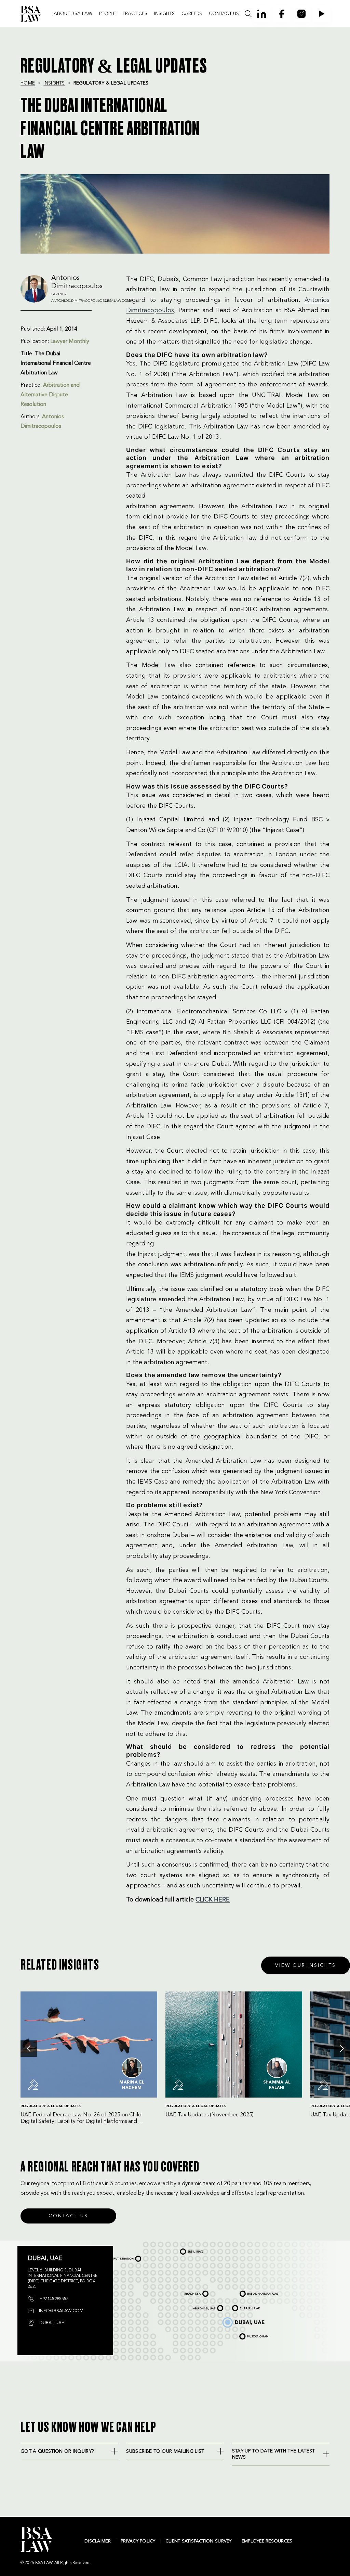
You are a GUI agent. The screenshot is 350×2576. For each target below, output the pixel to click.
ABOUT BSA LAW (73, 14)
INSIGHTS (164, 14)
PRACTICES (135, 14)
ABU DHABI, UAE (203, 2307)
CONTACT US (224, 14)
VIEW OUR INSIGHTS (306, 1965)
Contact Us (68, 2216)
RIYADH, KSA (190, 2292)
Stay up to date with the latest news (274, 2454)
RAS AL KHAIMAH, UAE (252, 2292)
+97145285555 (53, 2299)
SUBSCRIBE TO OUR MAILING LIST (165, 2451)
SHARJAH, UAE (241, 2307)
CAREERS (192, 14)
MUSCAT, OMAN (248, 2334)
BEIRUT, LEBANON (120, 2257)
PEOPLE (107, 14)
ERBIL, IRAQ (186, 2250)
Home (28, 83)
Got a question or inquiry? (57, 2451)
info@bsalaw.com (60, 2311)
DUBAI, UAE (228, 2319)
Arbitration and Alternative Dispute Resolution (50, 395)
